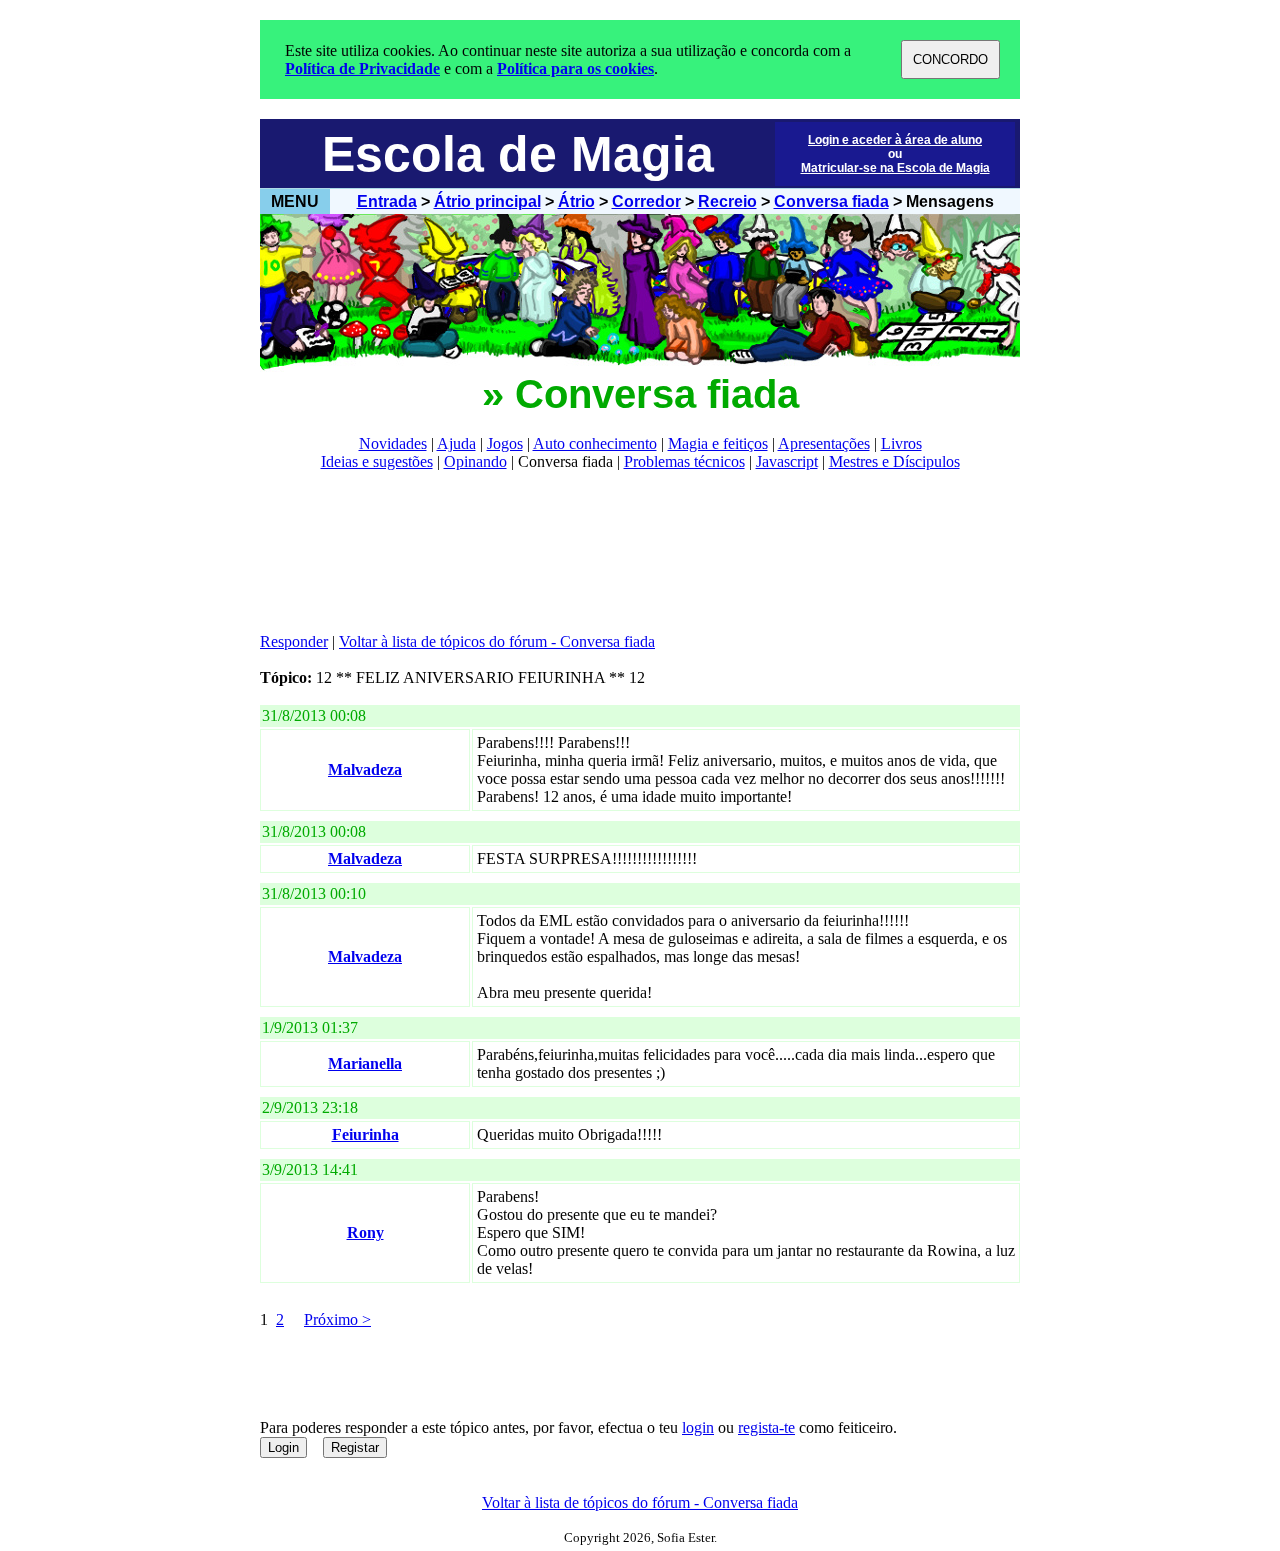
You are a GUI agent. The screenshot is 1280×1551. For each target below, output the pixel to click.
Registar (355, 1447)
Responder (294, 641)
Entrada (387, 201)
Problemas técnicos (684, 461)
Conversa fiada (831, 201)
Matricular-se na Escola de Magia (895, 168)
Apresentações (824, 443)
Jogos (505, 443)
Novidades (393, 443)
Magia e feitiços (718, 443)
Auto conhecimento (595, 443)
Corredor (646, 201)
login (698, 1427)
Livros (901, 443)
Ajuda (456, 443)
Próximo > (337, 1319)
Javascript (787, 461)
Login (283, 1447)
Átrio (576, 201)
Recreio (727, 201)
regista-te (766, 1427)
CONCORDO (950, 59)
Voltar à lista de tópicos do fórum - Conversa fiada (497, 641)
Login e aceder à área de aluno (895, 140)
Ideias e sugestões (377, 461)
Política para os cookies (575, 68)
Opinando (475, 461)
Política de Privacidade (362, 68)
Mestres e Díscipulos (894, 461)
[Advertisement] (624, 552)
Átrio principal (487, 201)
